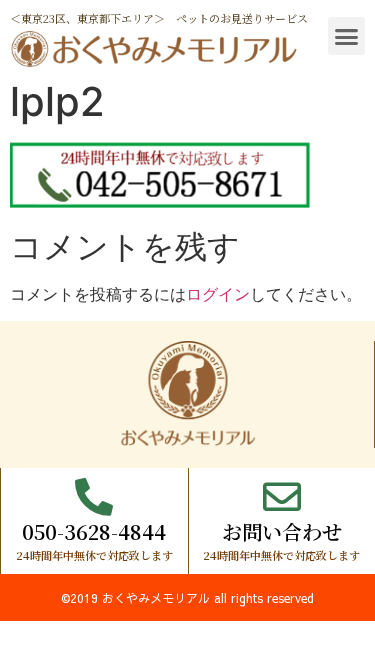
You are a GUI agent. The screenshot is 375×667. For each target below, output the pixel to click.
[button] (347, 36)
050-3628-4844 (94, 531)
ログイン (218, 294)
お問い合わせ (282, 531)
